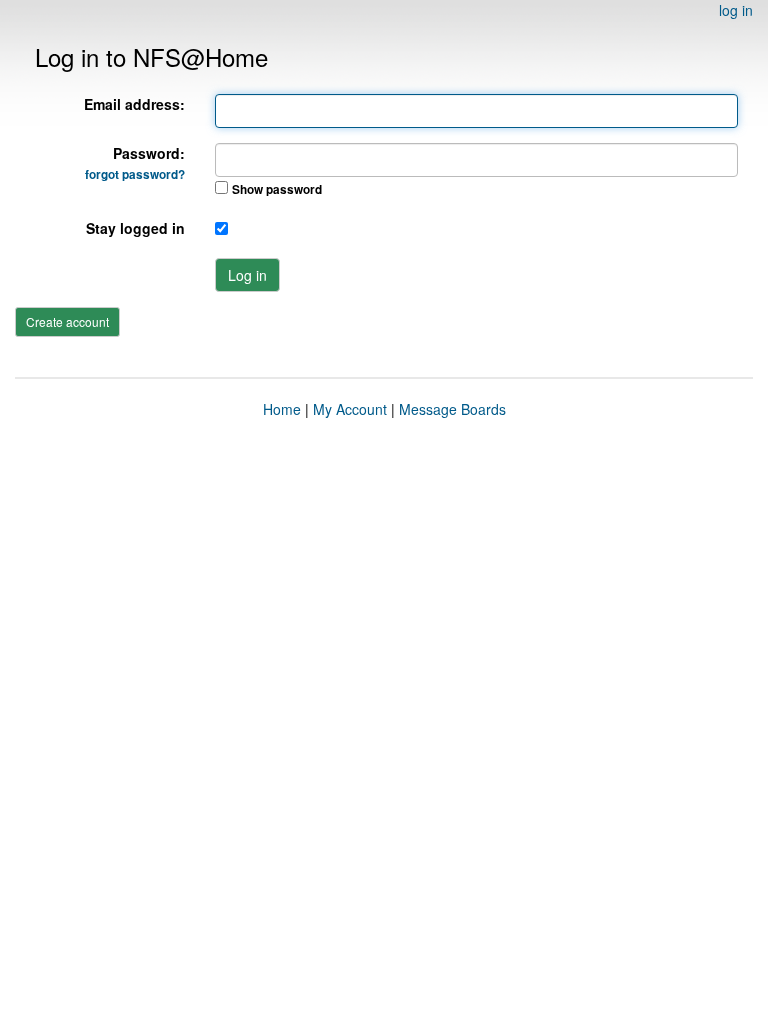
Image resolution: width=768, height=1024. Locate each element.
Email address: (134, 104)
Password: (135, 163)
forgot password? (135, 174)
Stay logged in (135, 228)
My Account (350, 409)
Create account (67, 321)
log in (736, 10)
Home (282, 409)
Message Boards (452, 409)
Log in (247, 275)
